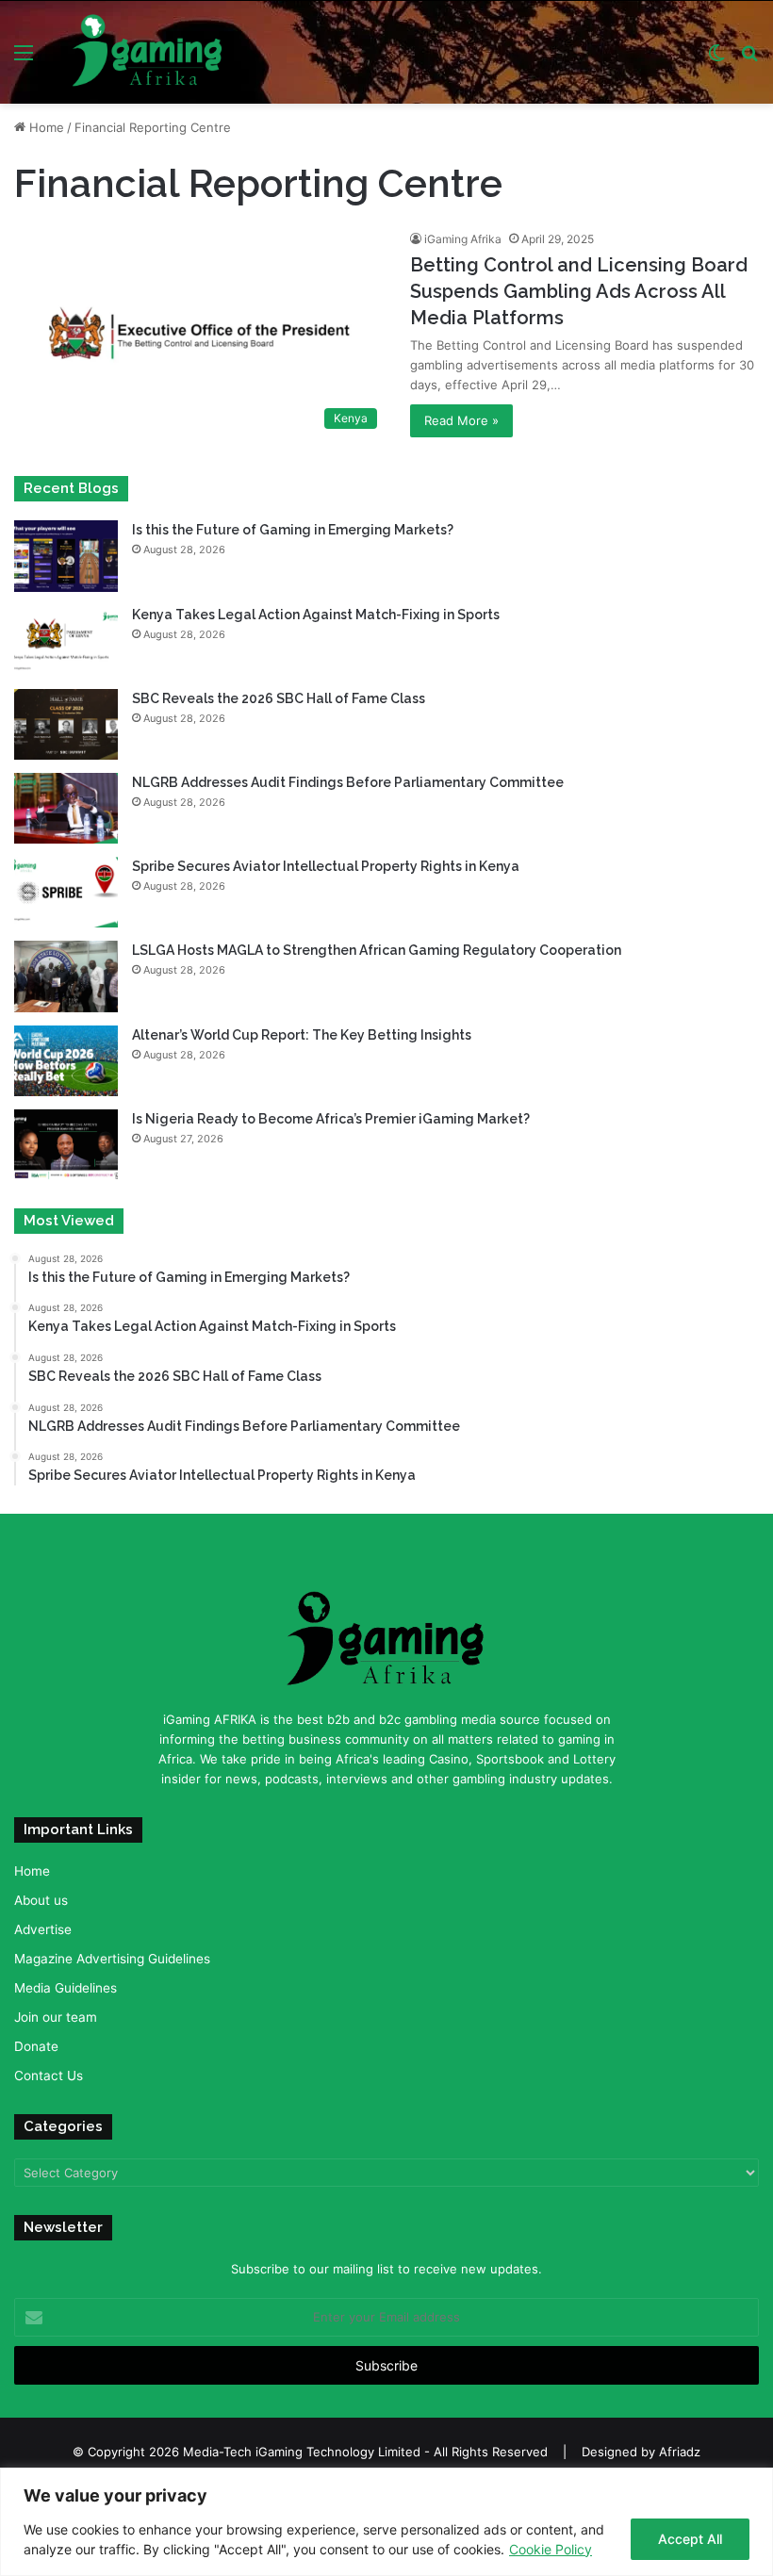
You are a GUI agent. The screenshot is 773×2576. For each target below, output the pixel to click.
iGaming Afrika (463, 239)
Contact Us (49, 2076)
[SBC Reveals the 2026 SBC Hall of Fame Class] (66, 724)
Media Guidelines (66, 1988)
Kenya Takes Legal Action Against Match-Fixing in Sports (316, 615)
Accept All (690, 2539)
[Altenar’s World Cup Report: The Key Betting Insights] (66, 1061)
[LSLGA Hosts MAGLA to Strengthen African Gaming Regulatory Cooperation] (66, 976)
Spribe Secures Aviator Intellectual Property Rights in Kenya (326, 866)
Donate (36, 2046)
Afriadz (680, 2452)
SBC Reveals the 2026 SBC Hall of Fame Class (279, 698)
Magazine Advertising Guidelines (112, 1959)
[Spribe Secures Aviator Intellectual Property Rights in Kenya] (66, 892)
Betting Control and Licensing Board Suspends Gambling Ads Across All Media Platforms (579, 291)
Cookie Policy (551, 2549)
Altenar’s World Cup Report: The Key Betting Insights (303, 1035)
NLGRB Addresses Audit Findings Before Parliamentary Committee (348, 782)
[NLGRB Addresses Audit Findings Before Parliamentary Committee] (66, 808)
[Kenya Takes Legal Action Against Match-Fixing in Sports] (66, 640)
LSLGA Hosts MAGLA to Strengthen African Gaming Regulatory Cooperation (377, 950)
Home (45, 127)
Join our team (56, 2017)
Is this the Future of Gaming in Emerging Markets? (294, 530)
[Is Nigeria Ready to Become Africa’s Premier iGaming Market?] (66, 1145)
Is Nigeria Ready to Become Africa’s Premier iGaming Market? (331, 1119)
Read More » (461, 420)
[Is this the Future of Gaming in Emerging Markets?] (66, 556)
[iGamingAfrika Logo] (148, 52)
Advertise (43, 1929)
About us (41, 1900)
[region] (386, 2522)
